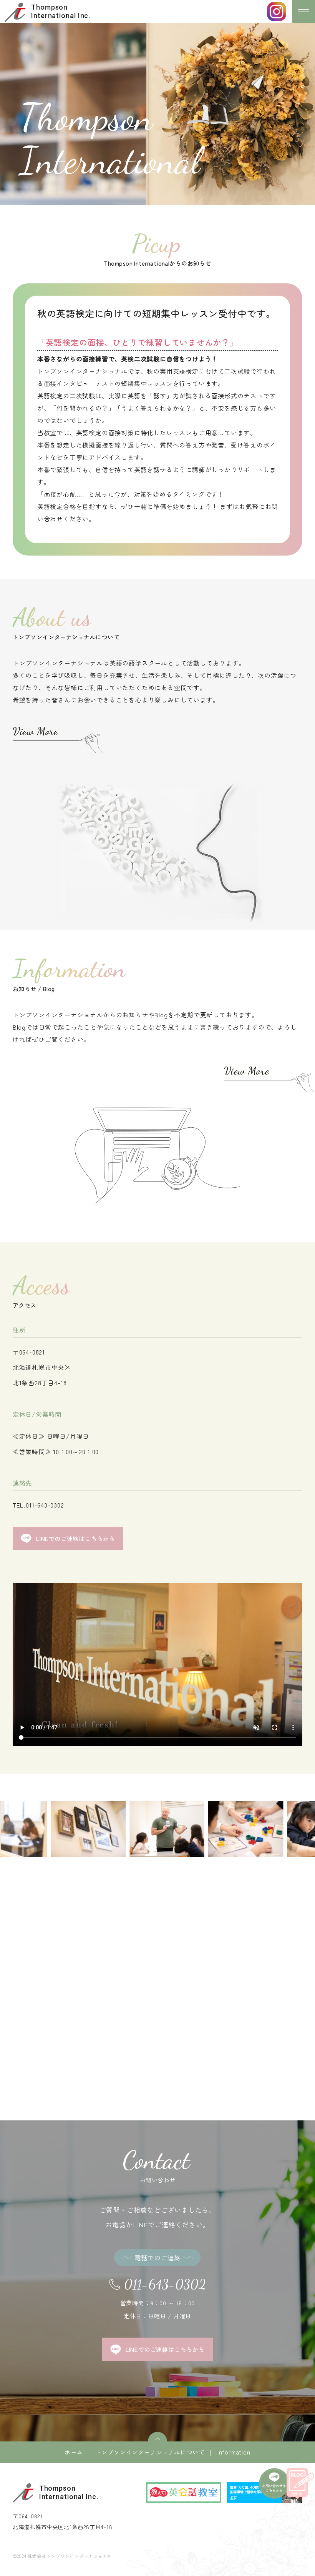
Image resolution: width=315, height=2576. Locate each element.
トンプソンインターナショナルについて (150, 2452)
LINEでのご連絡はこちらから (76, 1538)
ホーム (74, 2452)
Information (234, 2452)
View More (35, 731)
